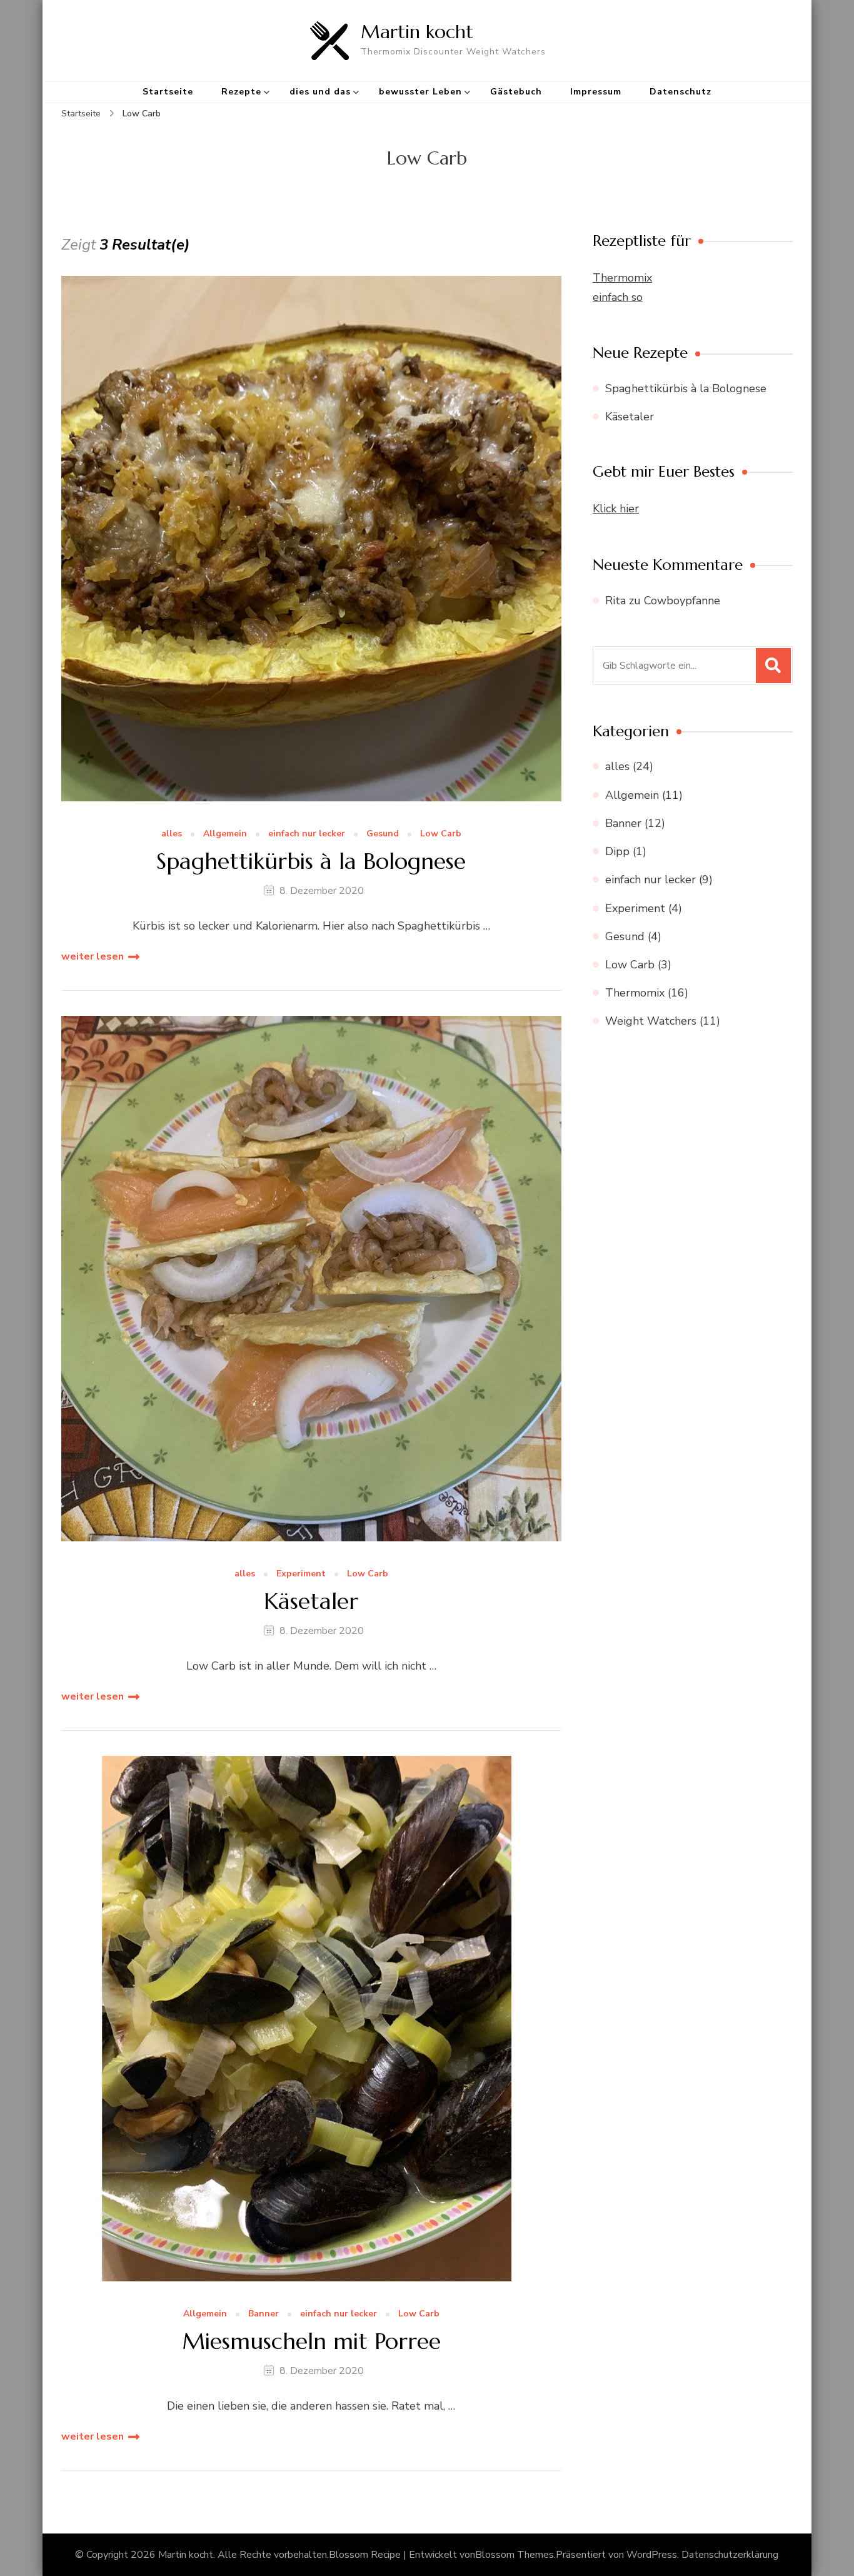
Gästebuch (516, 92)
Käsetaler (311, 1601)
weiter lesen (93, 956)
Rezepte (241, 92)
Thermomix (622, 278)
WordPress (652, 2555)
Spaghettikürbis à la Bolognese (311, 861)
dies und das (320, 92)
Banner (264, 2314)
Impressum (596, 92)
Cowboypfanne (682, 601)
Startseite (168, 92)
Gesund (383, 834)
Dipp (617, 851)
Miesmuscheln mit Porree (311, 2341)
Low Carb (441, 834)
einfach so (618, 297)
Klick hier (616, 509)
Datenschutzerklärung (730, 2555)
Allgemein (225, 834)
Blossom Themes (515, 2555)
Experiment (301, 1574)
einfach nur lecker (307, 834)
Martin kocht (417, 32)
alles (172, 834)
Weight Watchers (651, 1021)
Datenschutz (681, 92)
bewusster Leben (420, 92)
